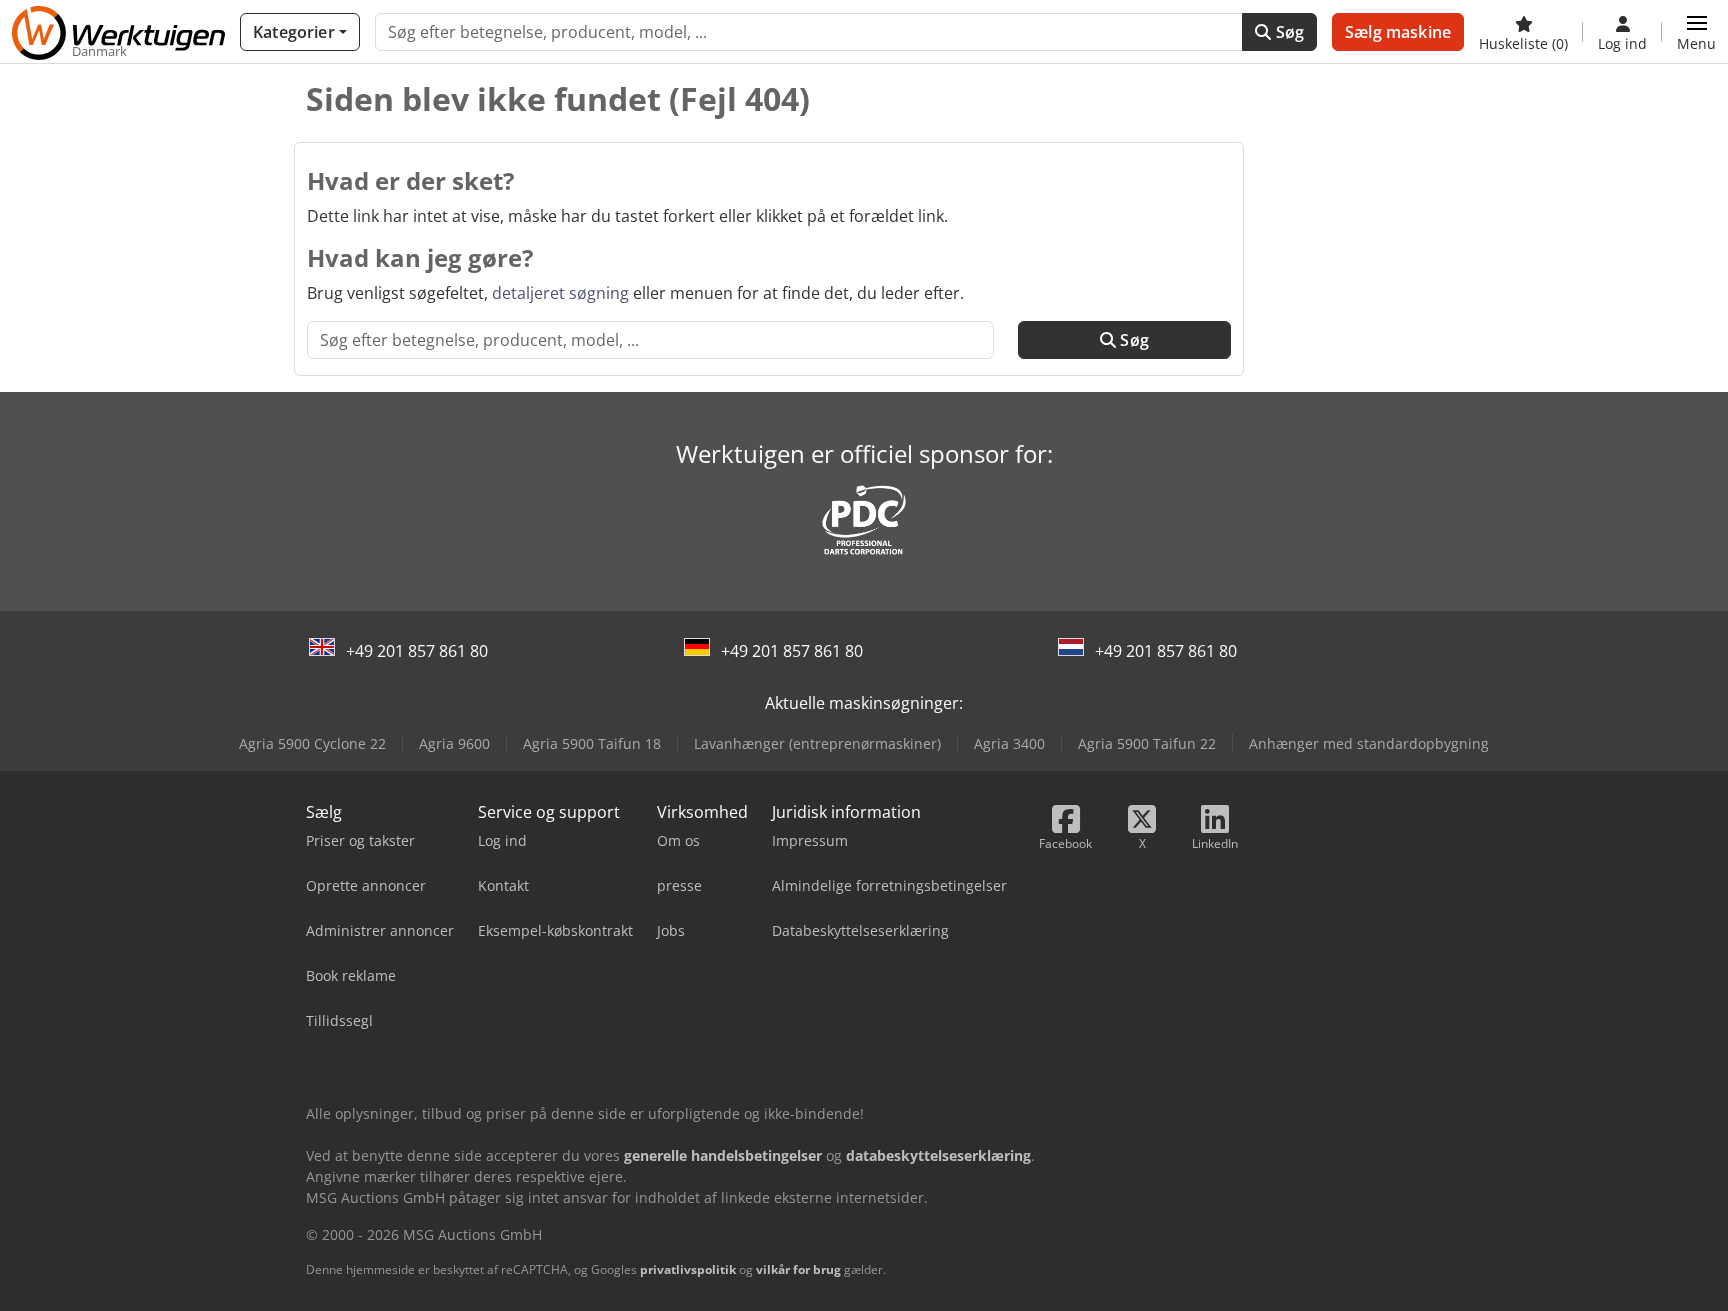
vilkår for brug (798, 1269)
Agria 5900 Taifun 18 (592, 743)
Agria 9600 (454, 743)
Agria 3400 (1009, 743)
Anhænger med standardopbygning (1369, 743)
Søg (1287, 32)
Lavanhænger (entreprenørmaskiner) (817, 743)
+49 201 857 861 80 (417, 651)
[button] (1696, 32)
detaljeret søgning (560, 293)
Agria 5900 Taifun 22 (1147, 743)
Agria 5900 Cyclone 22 (312, 743)
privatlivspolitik (688, 1269)
